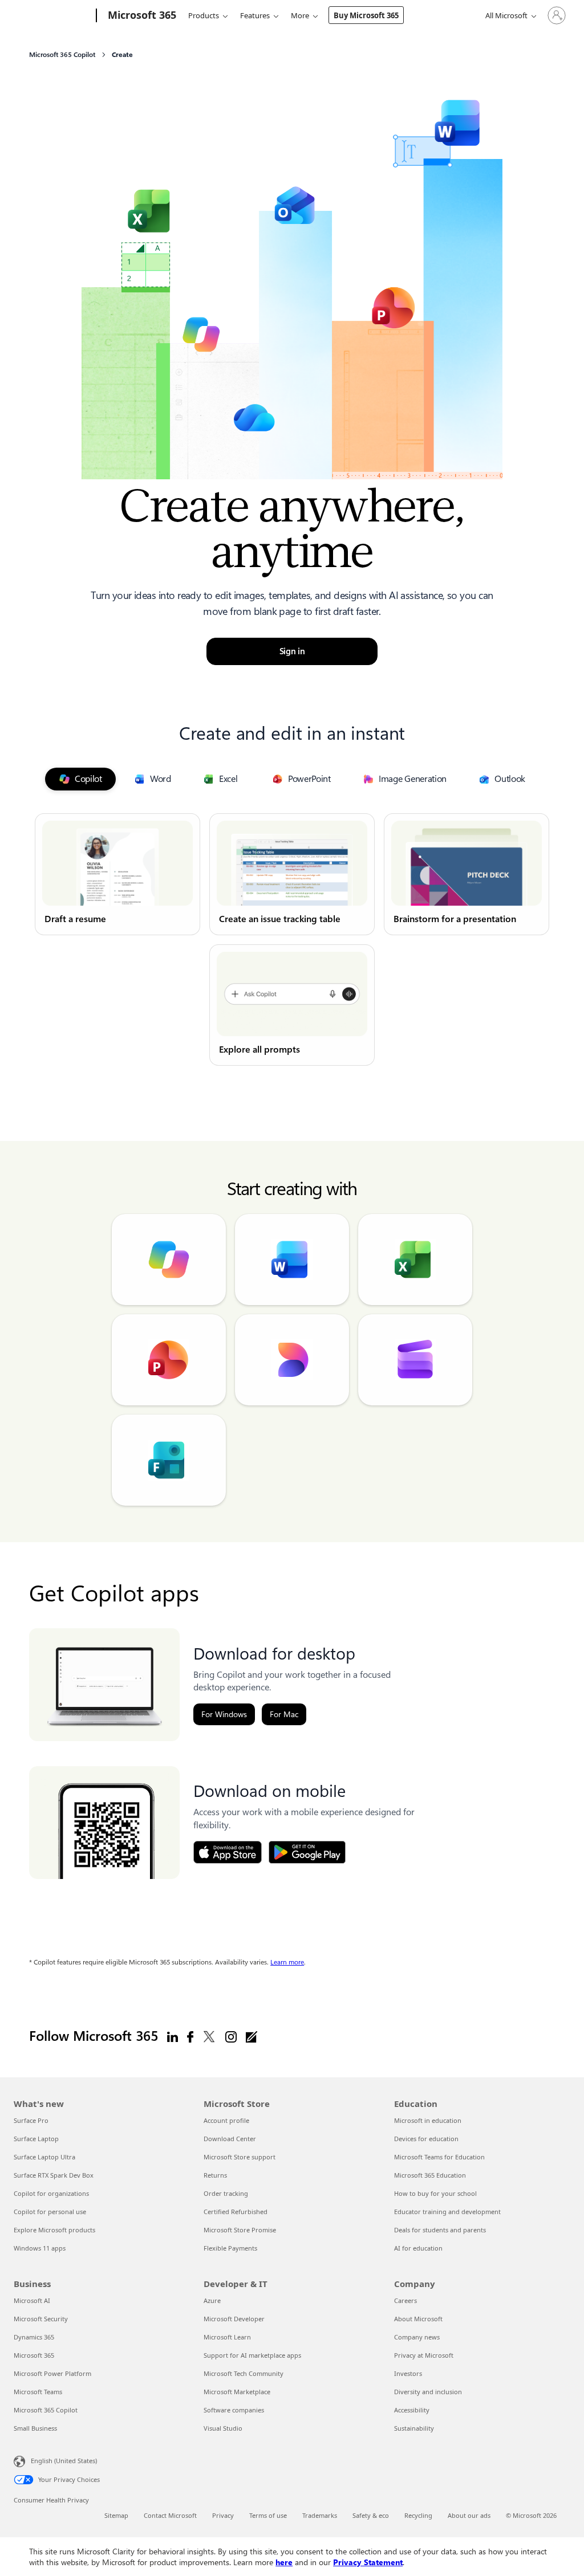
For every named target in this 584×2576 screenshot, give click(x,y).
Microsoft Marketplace (237, 2392)
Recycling (418, 2515)
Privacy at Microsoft (424, 2355)
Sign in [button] (292, 651)
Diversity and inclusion (428, 2392)
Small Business (35, 2428)
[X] (209, 2036)
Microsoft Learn (227, 2337)
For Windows (224, 1714)
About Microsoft (418, 2319)
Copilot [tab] (88, 779)
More (300, 15)
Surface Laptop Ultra (44, 2157)
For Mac (284, 1714)
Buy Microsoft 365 (366, 15)
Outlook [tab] (510, 779)
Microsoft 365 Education (430, 2175)
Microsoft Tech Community (244, 2373)
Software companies (234, 2410)
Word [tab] (161, 779)
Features (255, 15)
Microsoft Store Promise (240, 2230)
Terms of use (268, 2515)
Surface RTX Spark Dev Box (54, 2175)
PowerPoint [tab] (309, 779)
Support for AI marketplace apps (252, 2355)
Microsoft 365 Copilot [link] (62, 55)
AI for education (418, 2248)
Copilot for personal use (50, 2212)
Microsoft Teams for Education (439, 2157)
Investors (408, 2373)
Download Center (230, 2139)
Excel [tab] (228, 779)
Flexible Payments (230, 2248)
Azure (212, 2300)
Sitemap (116, 2515)
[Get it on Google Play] (307, 1852)
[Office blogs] (252, 2036)
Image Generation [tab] (413, 779)
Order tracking (226, 2193)
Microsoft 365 (34, 2355)
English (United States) (64, 2461)
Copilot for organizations (51, 2193)
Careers (405, 2300)
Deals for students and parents (440, 2230)
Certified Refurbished (236, 2212)
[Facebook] (190, 2036)
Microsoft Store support (240, 2157)
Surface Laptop (36, 2139)
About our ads (469, 2515)
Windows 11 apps (40, 2248)
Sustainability (414, 2428)
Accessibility (412, 2410)
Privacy (223, 2515)
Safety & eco (371, 2515)
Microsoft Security (41, 2319)
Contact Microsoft (170, 2515)
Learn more (287, 1962)
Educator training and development (447, 2212)
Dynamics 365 (34, 2337)
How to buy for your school (435, 2193)
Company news (417, 2337)
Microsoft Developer (234, 2319)
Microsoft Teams (38, 2392)
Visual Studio (223, 2428)
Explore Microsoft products (54, 2230)
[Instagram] (231, 2036)
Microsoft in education (428, 2120)
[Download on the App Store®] (228, 1852)
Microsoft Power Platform (52, 2373)
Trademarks (320, 2515)
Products (204, 15)
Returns (215, 2175)
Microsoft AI (32, 2300)
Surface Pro (31, 2120)
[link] (117, 874)
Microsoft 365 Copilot (46, 2410)
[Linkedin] (173, 2036)
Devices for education (426, 2139)
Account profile (226, 2120)
